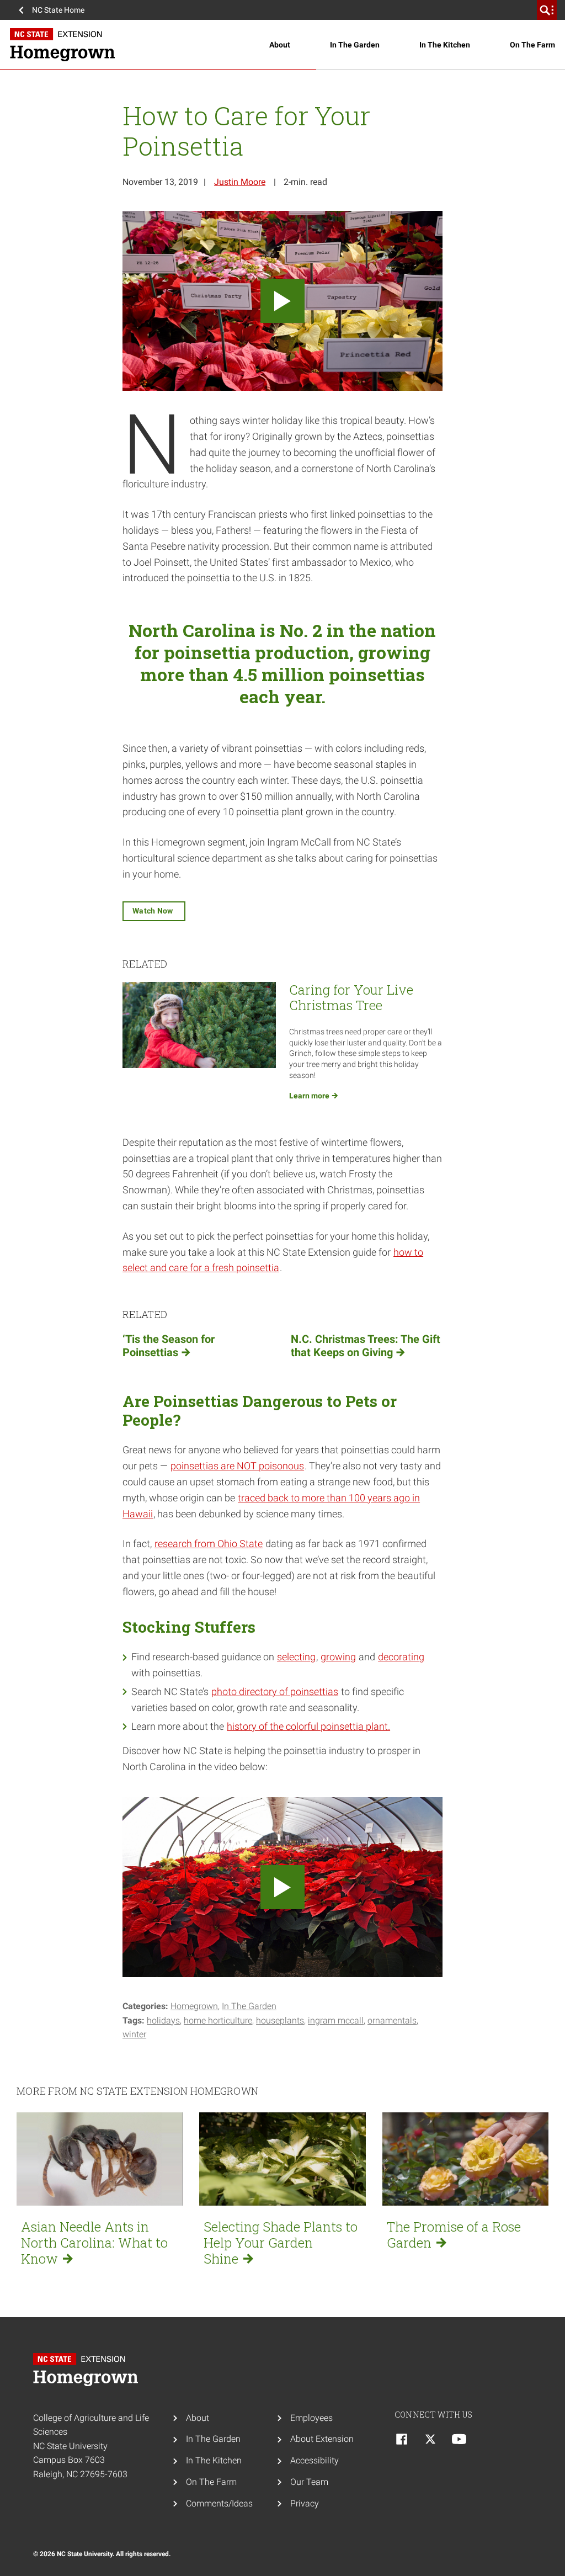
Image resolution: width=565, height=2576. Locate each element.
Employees (311, 2418)
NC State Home (58, 10)
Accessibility (315, 2460)
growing (338, 1657)
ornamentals (392, 2020)
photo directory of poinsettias (275, 1691)
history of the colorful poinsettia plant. (308, 1726)
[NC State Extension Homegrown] (140, 45)
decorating (401, 1657)
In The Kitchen (445, 45)
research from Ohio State (209, 1544)
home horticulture (218, 2020)
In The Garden (355, 45)
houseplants (280, 2020)
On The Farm (532, 45)
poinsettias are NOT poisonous (237, 1466)
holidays (163, 2020)
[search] (547, 10)
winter (134, 2034)
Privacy (305, 2503)
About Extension (322, 2439)
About (280, 45)
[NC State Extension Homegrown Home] (88, 2370)
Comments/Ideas (219, 2503)
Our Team (309, 2482)
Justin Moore (240, 182)
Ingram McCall (336, 2020)
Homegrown (194, 2006)
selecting (296, 1657)
